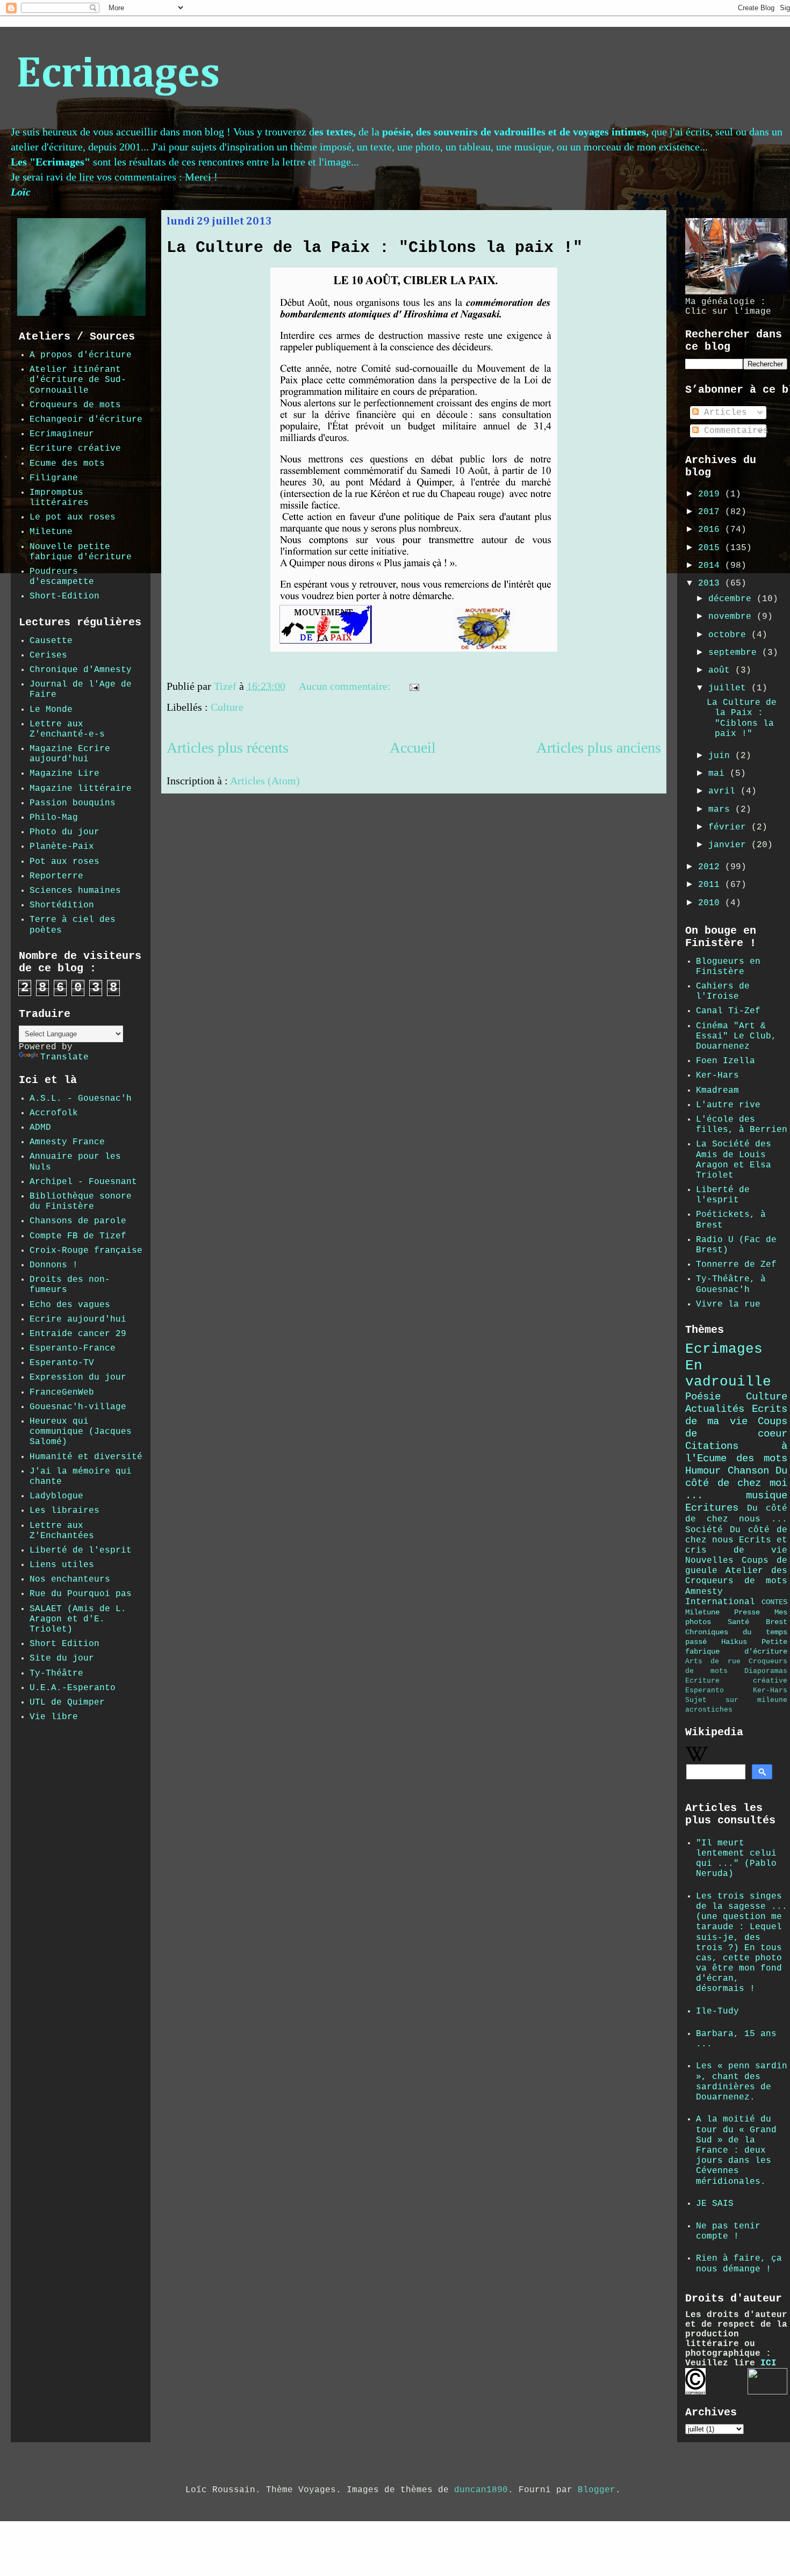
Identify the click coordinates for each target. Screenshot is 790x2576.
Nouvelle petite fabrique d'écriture (81, 552)
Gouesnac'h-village (78, 1407)
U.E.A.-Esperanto (73, 1688)
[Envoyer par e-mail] (437, 688)
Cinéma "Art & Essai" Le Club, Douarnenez (736, 1036)
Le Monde (51, 710)
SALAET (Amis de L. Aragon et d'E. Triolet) (78, 1619)
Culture (227, 707)
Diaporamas (766, 1671)
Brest (777, 1622)
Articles (723, 413)
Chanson (748, 1471)
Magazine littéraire (81, 789)
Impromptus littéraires (59, 498)
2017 (712, 512)
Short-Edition (64, 596)
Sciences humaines (75, 891)
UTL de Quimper (67, 1702)
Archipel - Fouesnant (83, 1182)
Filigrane (54, 478)
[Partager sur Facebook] (468, 688)
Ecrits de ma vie (736, 1415)
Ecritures (712, 1508)
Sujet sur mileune (736, 1700)
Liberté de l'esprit (81, 1550)
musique (767, 1496)
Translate (64, 1057)
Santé (738, 1622)
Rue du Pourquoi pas (81, 1594)
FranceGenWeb (62, 1392)
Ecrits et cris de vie (736, 1545)
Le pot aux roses (73, 517)
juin (722, 756)
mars (722, 810)
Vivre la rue (728, 1304)
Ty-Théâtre (56, 1673)
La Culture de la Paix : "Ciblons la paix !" (375, 248)
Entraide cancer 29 (78, 1334)
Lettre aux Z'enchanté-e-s (67, 729)
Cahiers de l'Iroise (723, 991)
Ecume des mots (67, 464)
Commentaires (734, 431)
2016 (712, 530)
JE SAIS (715, 2204)
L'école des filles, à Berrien (742, 1125)
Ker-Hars (717, 1076)
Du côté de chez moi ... (736, 1483)
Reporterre (56, 876)
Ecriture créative (75, 449)
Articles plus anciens (599, 748)
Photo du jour (64, 832)
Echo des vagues (70, 1305)
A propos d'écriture (81, 355)
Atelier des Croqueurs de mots (736, 1576)
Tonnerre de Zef (736, 1265)
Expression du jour (78, 1377)
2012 (712, 867)
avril (724, 791)
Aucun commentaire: (346, 686)
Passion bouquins (73, 803)
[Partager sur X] (458, 688)
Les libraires (64, 1511)
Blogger (597, 2490)
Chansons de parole (78, 1221)
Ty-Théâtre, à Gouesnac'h (731, 1284)
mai (719, 774)
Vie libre (54, 1717)
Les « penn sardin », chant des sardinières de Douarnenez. (742, 2082)
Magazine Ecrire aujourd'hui (70, 754)
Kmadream (717, 1091)
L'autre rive (728, 1105)
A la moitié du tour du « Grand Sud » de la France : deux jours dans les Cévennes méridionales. (736, 2150)
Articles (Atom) (265, 781)
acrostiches (709, 1710)
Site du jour (62, 1658)
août (722, 670)
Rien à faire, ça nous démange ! (739, 2264)
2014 (712, 566)
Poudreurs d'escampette (62, 577)
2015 (712, 548)
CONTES (774, 1602)
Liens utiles (62, 1565)
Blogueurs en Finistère (728, 967)
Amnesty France (67, 1142)
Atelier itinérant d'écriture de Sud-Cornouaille (78, 380)
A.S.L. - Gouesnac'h (81, 1099)
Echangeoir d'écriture (86, 420)
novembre (732, 617)
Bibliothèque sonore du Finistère (81, 1202)
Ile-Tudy (717, 2011)
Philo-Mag (54, 818)
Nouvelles (709, 1561)
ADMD (40, 1128)
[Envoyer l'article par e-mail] (413, 686)
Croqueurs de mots (75, 405)
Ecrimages (118, 75)
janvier (730, 845)
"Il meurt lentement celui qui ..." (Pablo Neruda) (736, 1859)
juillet (730, 688)
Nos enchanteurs (70, 1579)
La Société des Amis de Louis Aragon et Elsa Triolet (734, 1160)
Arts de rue (713, 1661)
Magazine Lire (64, 774)
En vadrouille (728, 1374)
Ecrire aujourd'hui (78, 1319)
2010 (712, 903)
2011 (712, 885)
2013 (712, 583)
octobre (730, 635)
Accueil (413, 748)
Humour (703, 1471)
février (730, 827)
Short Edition (64, 1644)
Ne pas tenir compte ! (728, 2231)
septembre (735, 653)
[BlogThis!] (448, 688)
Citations (712, 1446)
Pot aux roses (64, 862)
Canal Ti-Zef (728, 1011)
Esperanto (705, 1690)
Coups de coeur (736, 1428)
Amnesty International (720, 1597)
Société (704, 1530)
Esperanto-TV (62, 1363)
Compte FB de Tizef (78, 1236)
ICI (769, 2363)
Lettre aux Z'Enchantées (62, 1531)
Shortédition (62, 905)
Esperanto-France (73, 1348)
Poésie (703, 1397)
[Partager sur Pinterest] (478, 688)
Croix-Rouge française (86, 1251)
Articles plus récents (228, 748)
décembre (732, 599)
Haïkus (734, 1642)
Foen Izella (726, 1061)
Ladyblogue (56, 1496)
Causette (51, 641)
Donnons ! (54, 1265)
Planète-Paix (62, 847)
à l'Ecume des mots (736, 1452)
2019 (712, 494)
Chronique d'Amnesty (81, 670)
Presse (747, 1612)
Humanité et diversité (86, 1457)
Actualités (715, 1409)
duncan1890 (481, 2490)
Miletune (51, 532)
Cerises (48, 655)
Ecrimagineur (62, 434)
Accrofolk (54, 1113)
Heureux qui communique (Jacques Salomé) (81, 1432)
